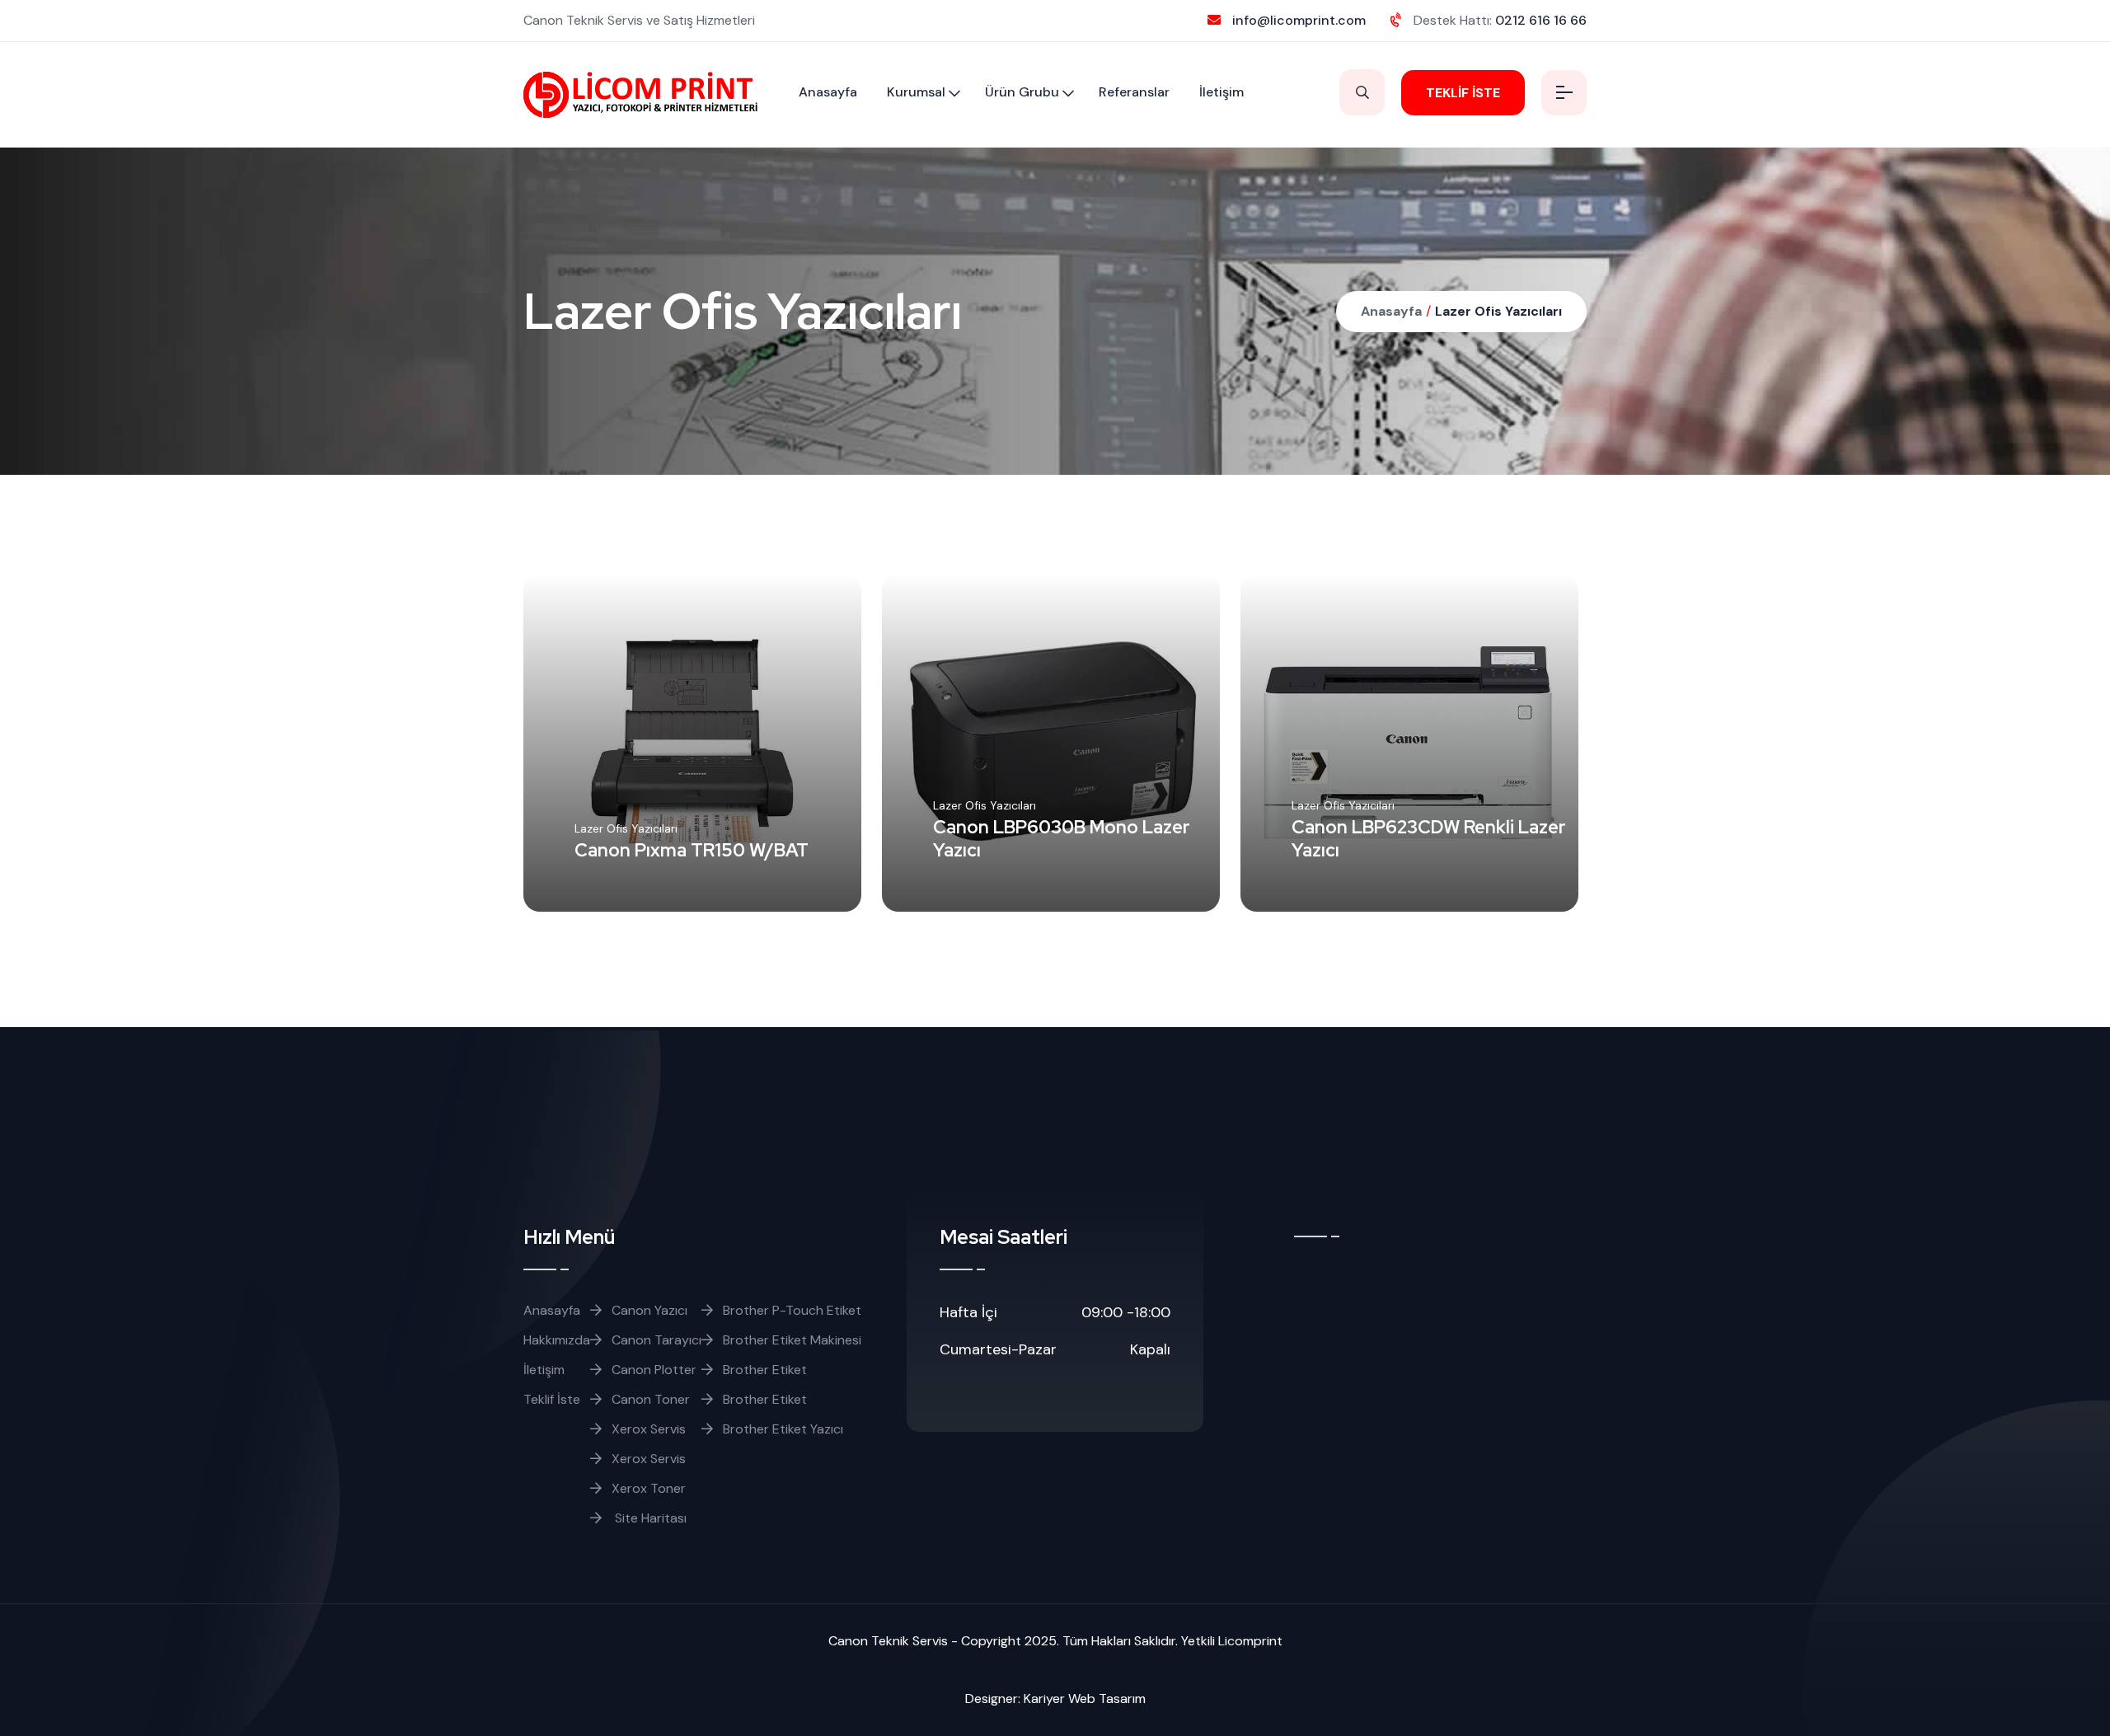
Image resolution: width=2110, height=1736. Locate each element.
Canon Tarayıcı (656, 1340)
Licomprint (1250, 1641)
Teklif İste (552, 1399)
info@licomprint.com (1299, 20)
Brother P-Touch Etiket (792, 1310)
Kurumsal (916, 92)
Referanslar (1134, 92)
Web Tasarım (1107, 1698)
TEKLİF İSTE (1463, 93)
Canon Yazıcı (649, 1310)
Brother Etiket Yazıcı (783, 1429)
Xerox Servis (649, 1429)
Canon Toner (651, 1399)
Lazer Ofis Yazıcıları (1498, 311)
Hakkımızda (557, 1340)
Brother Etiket (765, 1370)
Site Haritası (649, 1518)
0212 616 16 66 (1541, 20)
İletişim (1221, 92)
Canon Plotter (654, 1370)
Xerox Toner (649, 1488)
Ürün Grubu (1022, 92)
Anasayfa (828, 92)
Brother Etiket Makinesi (792, 1340)
